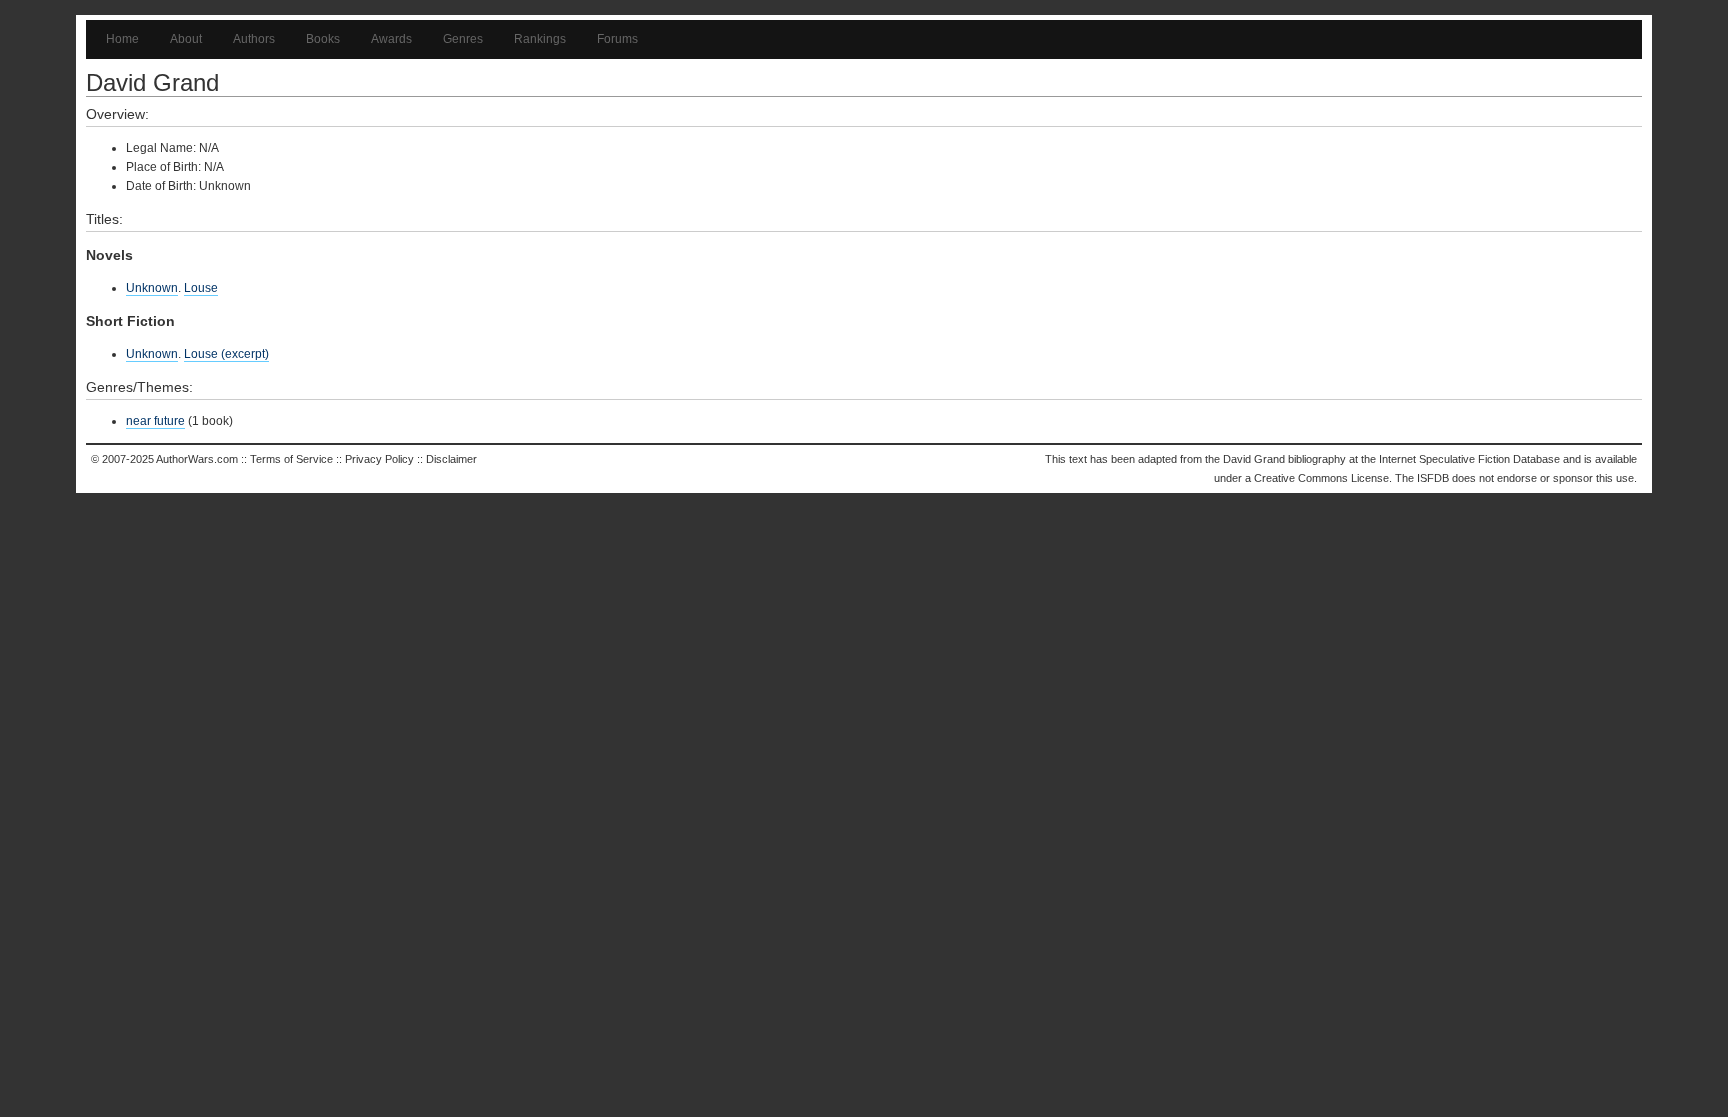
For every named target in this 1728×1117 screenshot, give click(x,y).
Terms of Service (291, 459)
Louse (201, 288)
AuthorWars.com (197, 459)
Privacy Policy (379, 459)
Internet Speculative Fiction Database (1469, 459)
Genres (463, 39)
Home (122, 39)
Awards (391, 39)
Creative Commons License (1321, 478)
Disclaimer (451, 459)
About (186, 39)
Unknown (152, 288)
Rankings (540, 39)
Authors (254, 39)
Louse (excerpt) (226, 354)
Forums (617, 39)
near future (155, 421)
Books (323, 39)
